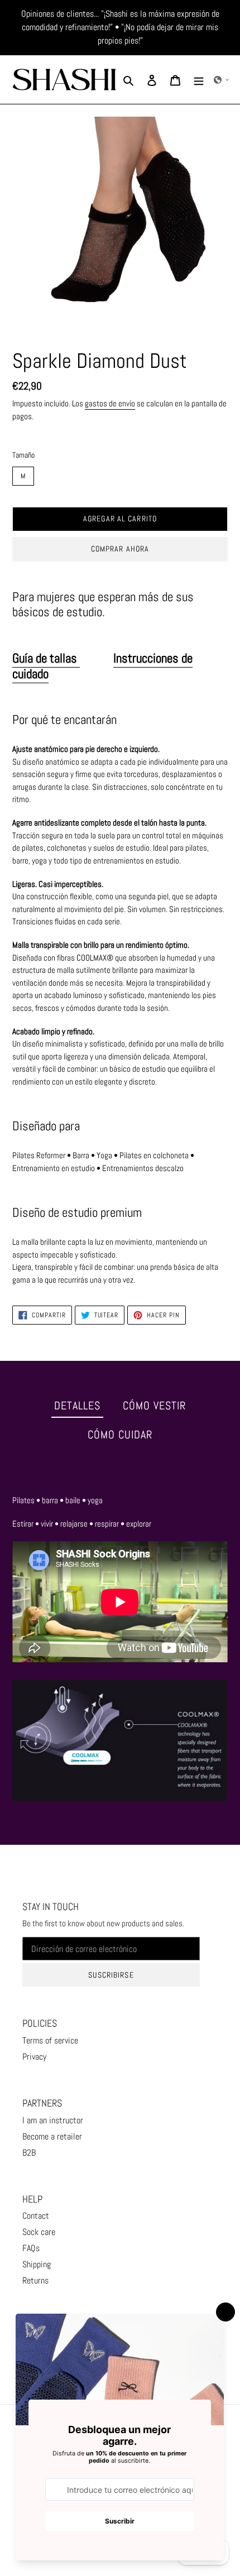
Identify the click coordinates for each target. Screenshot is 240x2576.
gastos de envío (110, 403)
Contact (36, 2216)
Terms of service (50, 2040)
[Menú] (199, 80)
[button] (222, 80)
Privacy (34, 2057)
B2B (29, 2153)
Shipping (37, 2264)
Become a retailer (52, 2136)
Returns (35, 2280)
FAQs (31, 2248)
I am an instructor (53, 2120)
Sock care (39, 2232)
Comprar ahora (120, 549)
